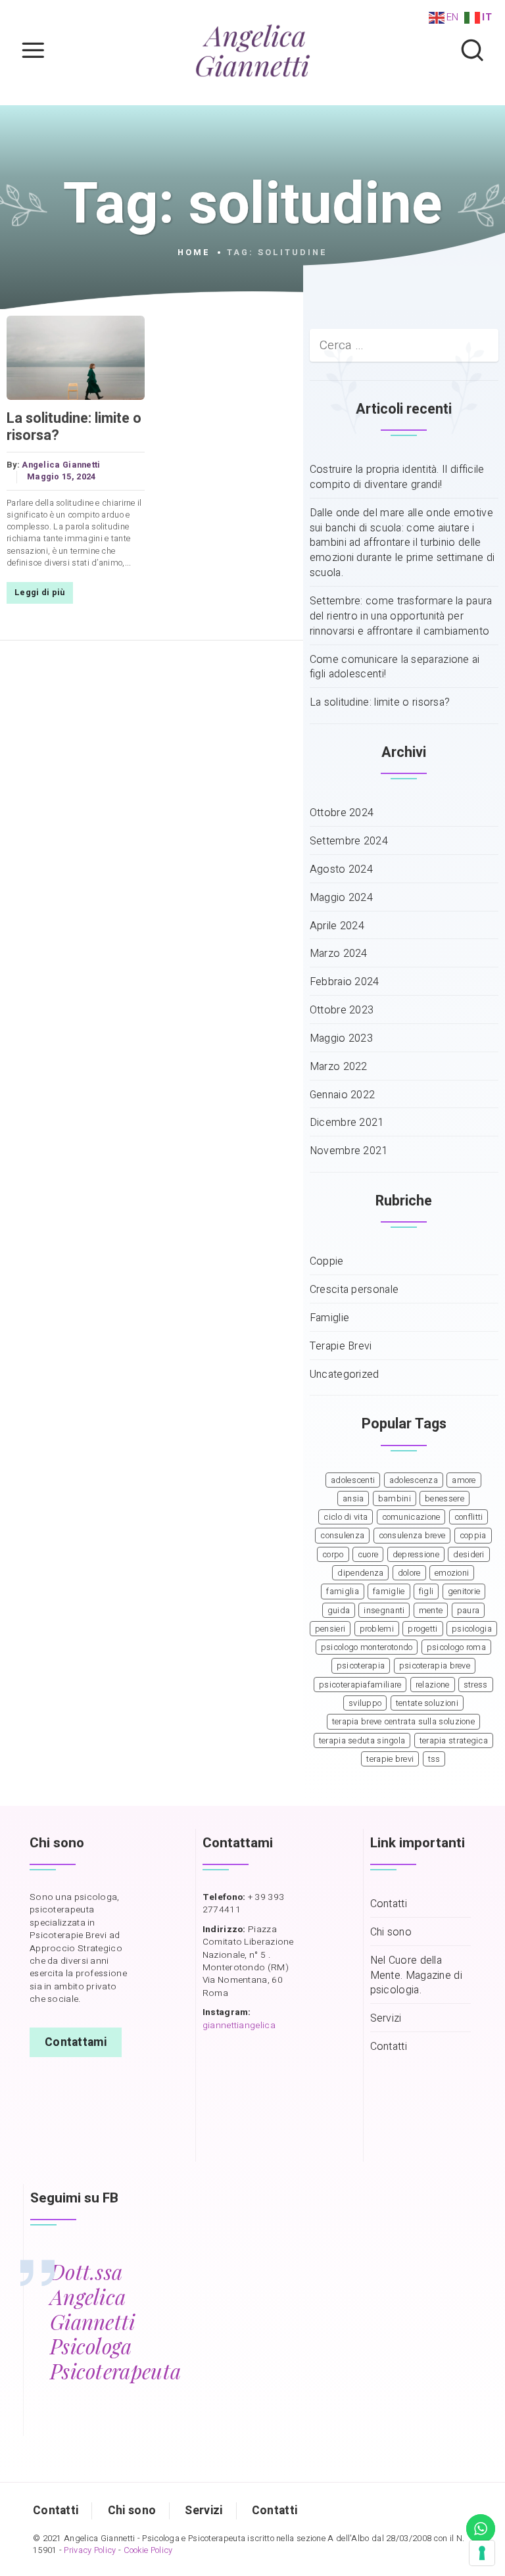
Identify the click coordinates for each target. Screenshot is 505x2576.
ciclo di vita (346, 1517)
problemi (377, 1629)
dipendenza (360, 1573)
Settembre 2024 (349, 841)
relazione (433, 1685)
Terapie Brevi (341, 1347)
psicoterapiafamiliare (360, 1685)
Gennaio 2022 (343, 1095)
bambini (395, 1499)
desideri (469, 1555)
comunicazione (411, 1517)
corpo (333, 1555)
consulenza (342, 1536)
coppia (473, 1536)
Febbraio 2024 (345, 982)
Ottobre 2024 (342, 813)
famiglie (389, 1592)
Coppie (327, 1262)
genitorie (464, 1592)
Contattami (76, 2042)
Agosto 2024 (341, 870)
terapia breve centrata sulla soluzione (403, 1722)
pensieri (330, 1629)
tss (434, 1759)
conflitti (469, 1517)
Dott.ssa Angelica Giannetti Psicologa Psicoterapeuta (115, 2321)
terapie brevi (390, 1759)
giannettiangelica (239, 2026)
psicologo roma (456, 1647)
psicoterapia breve (435, 1666)
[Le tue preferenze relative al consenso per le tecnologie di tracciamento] (482, 2553)
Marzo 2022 (339, 1067)
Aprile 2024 (337, 926)
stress (476, 1685)
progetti (422, 1629)
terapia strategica (454, 1741)
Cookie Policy (148, 2550)
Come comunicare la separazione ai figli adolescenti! (395, 668)
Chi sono (391, 1932)
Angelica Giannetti (61, 465)
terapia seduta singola (362, 1741)
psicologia (472, 1629)
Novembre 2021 (349, 1151)
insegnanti (384, 1611)
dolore (409, 1573)
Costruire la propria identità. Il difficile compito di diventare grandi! (397, 477)
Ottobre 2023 (342, 1010)
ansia (353, 1499)
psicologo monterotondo (367, 1647)
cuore (368, 1555)
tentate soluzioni (427, 1703)
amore (464, 1480)
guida (339, 1611)
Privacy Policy (90, 2550)
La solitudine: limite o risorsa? (74, 427)
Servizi (386, 2019)
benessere (445, 1499)
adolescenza (414, 1480)
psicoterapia (361, 1666)
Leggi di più (40, 593)
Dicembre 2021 (347, 1123)
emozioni (452, 1573)
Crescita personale (354, 1290)
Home (194, 253)
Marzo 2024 (339, 954)
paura (469, 1611)
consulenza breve (412, 1536)
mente (431, 1611)
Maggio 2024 (341, 898)
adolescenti (353, 1480)
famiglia (342, 1592)
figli (426, 1592)
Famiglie (329, 1318)
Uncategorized (345, 1375)
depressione (416, 1555)
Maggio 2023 (341, 1039)
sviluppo (365, 1703)
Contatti (389, 1904)
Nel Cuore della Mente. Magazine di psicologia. (416, 1976)
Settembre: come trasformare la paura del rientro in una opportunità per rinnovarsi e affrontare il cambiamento (401, 617)
